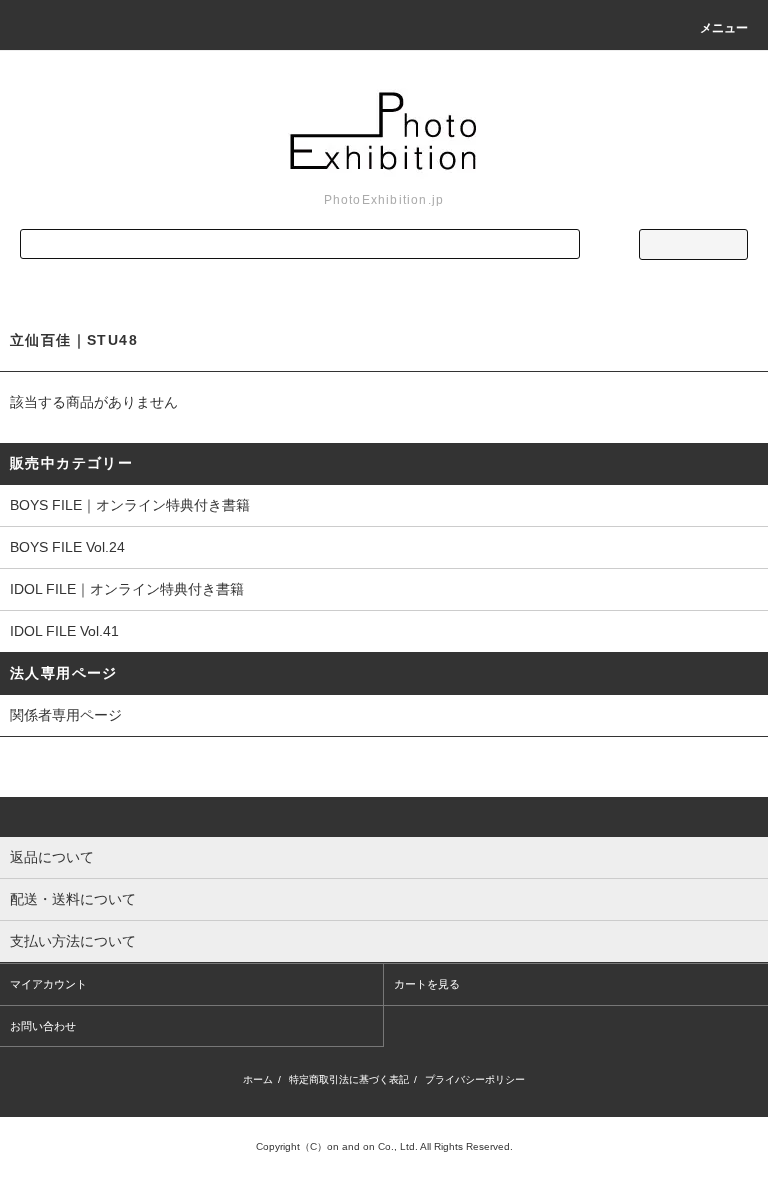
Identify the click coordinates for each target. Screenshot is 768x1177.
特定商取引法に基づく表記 (349, 1079)
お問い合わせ (43, 1026)
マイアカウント (48, 984)
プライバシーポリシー (475, 1079)
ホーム (258, 1079)
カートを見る (427, 984)
